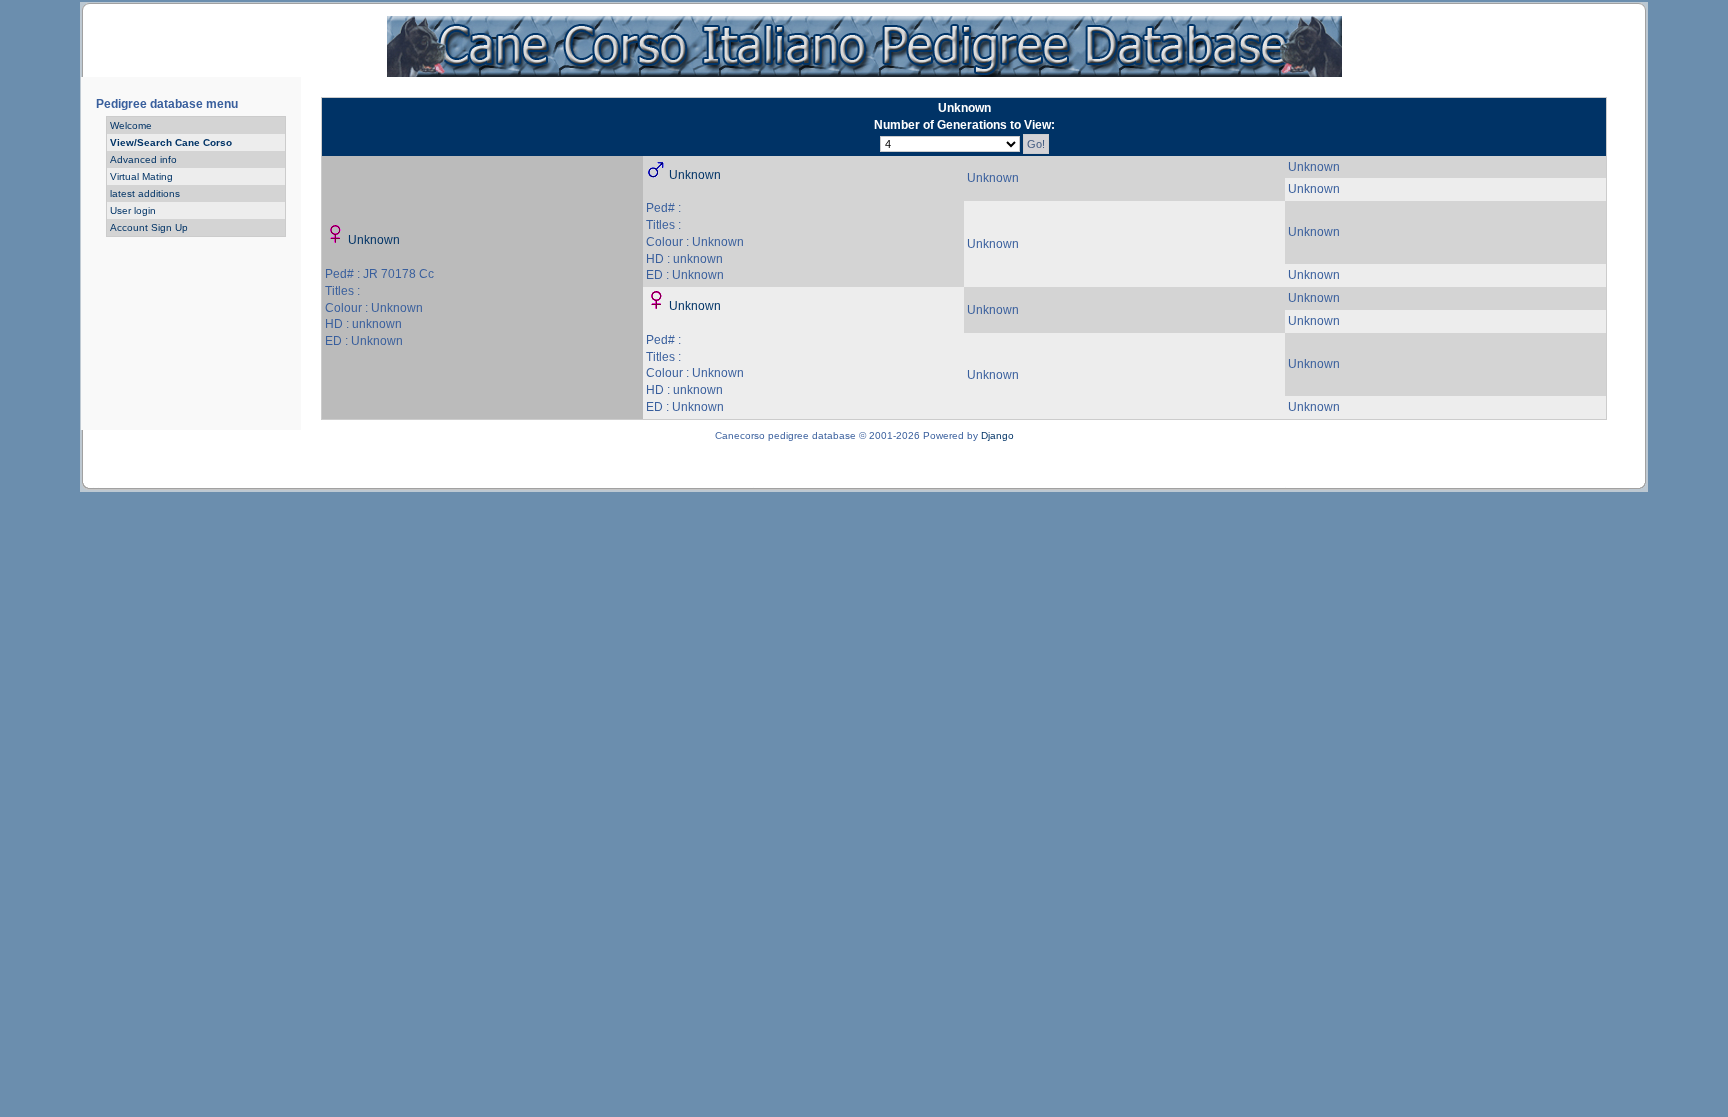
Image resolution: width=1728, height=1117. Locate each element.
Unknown (374, 240)
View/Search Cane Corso (171, 142)
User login (133, 210)
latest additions (145, 193)
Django (997, 435)
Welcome (131, 125)
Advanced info (143, 159)
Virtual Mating (141, 176)
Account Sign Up (149, 227)
